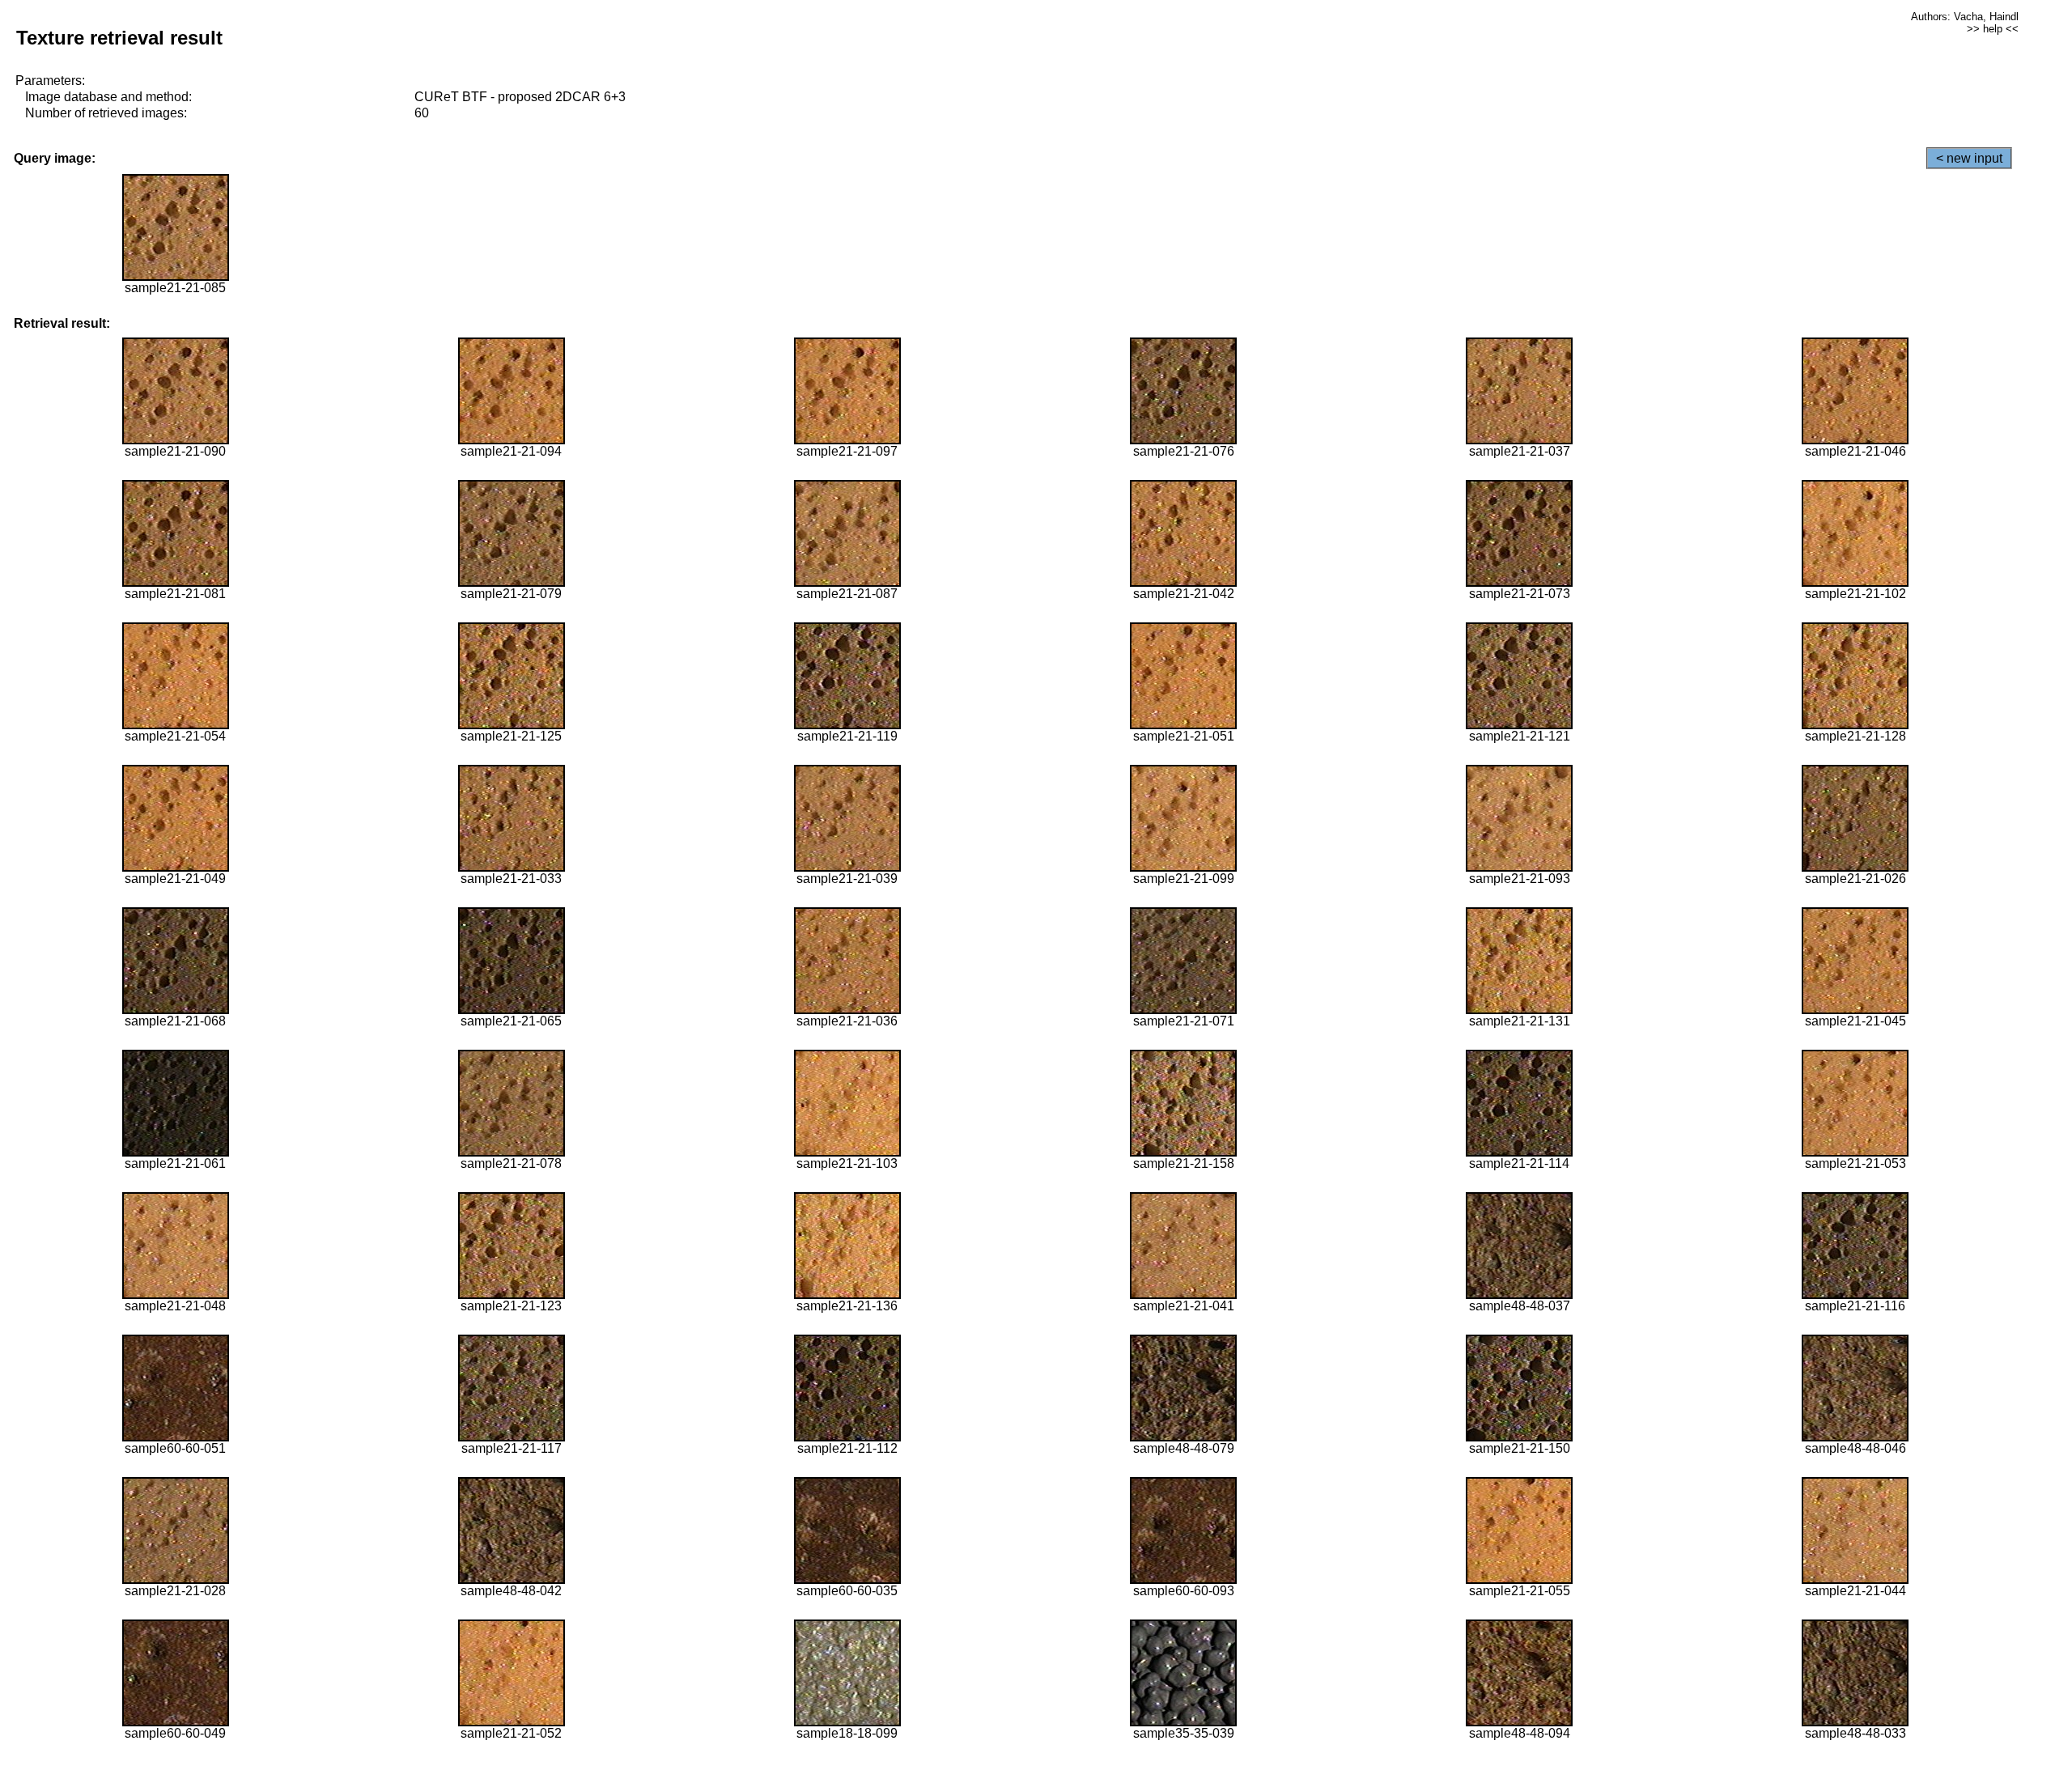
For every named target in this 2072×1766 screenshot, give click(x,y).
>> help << (1993, 29)
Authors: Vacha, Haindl (1965, 17)
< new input (1969, 158)
